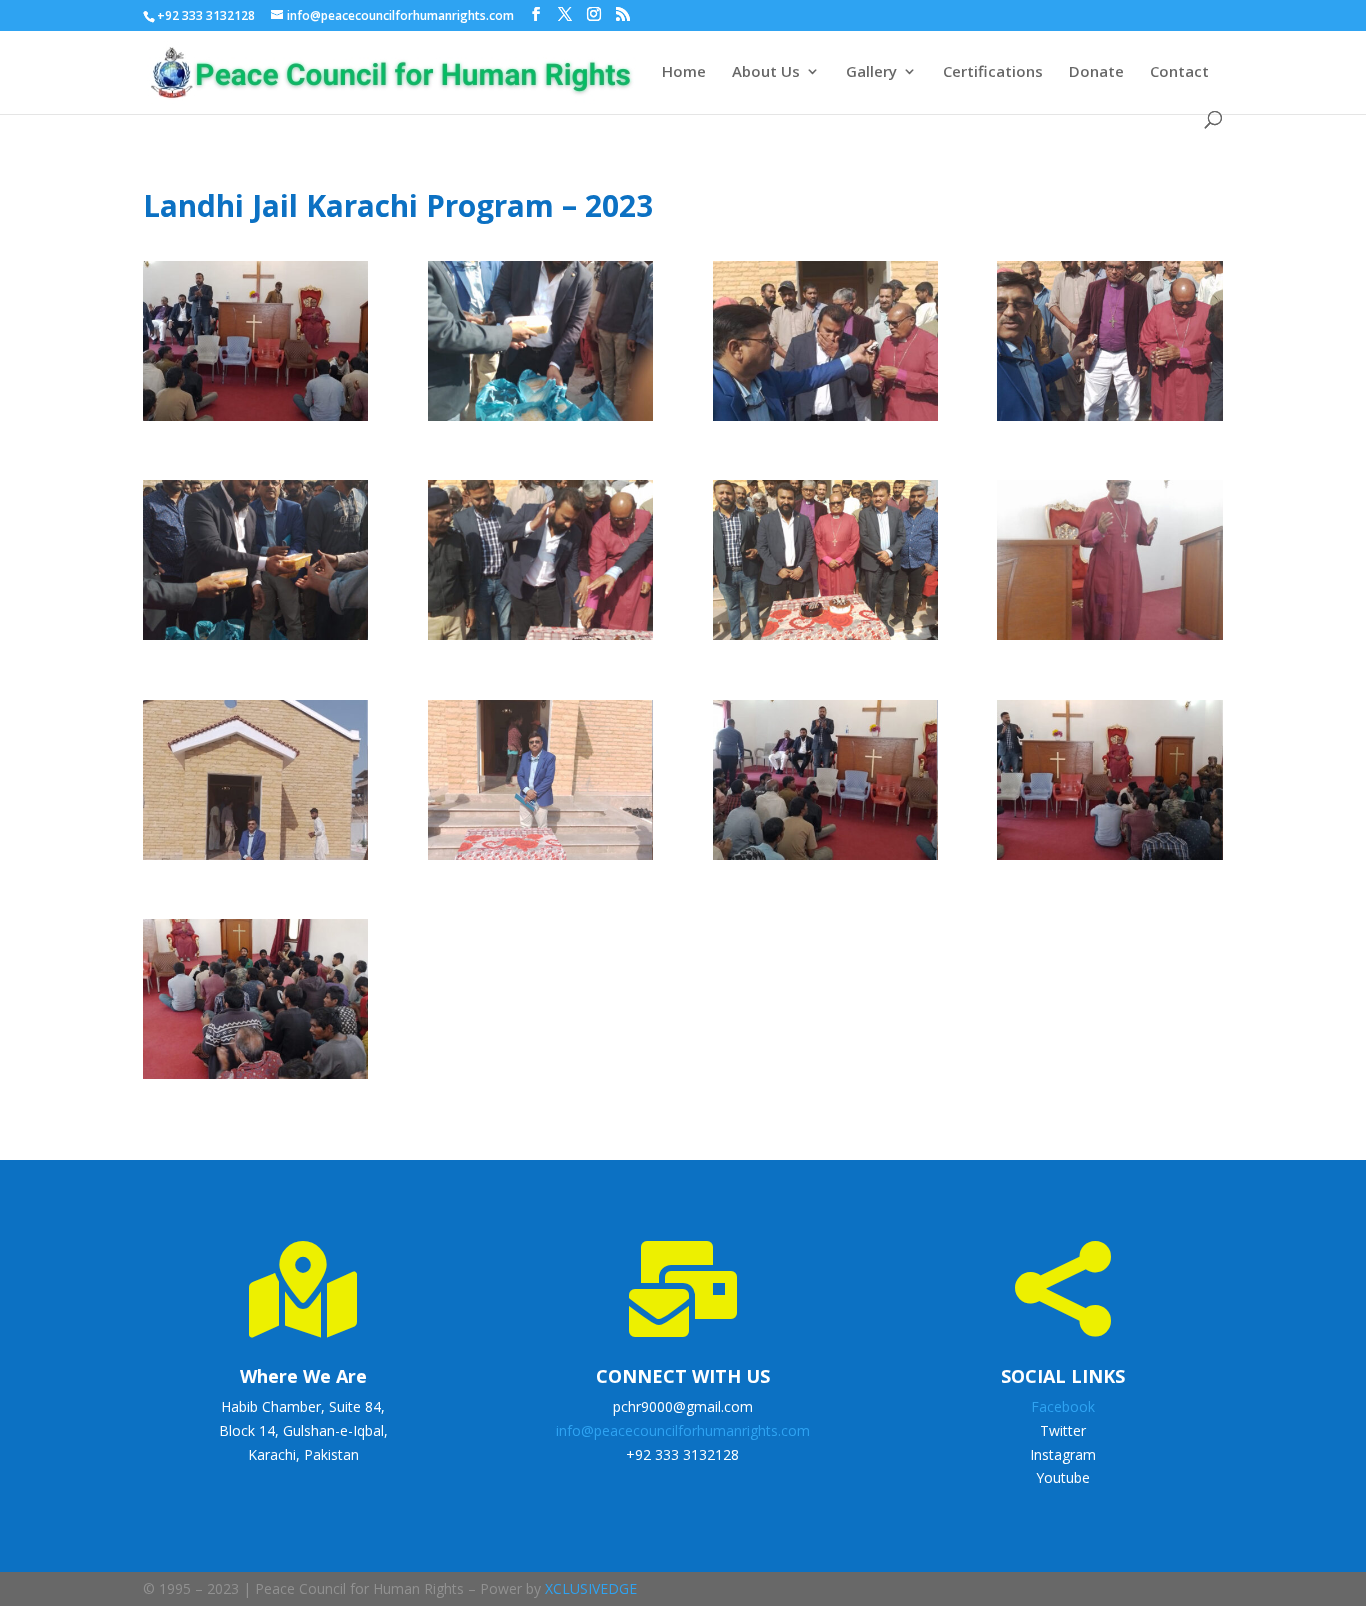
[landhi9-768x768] (540, 859)
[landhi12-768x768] (255, 1078)
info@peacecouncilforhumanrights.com (683, 1430)
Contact (1179, 72)
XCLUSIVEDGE (591, 1588)
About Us (766, 72)
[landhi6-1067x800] (825, 639)
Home (684, 72)
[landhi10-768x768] (825, 859)
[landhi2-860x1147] (825, 420)
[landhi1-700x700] (540, 420)
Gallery (871, 72)
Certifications (993, 72)
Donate (1096, 72)
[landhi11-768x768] (1109, 859)
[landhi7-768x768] (1109, 639)
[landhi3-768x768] (1109, 420)
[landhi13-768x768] (255, 420)
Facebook (1063, 1406)
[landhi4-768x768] (255, 639)
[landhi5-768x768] (540, 639)
